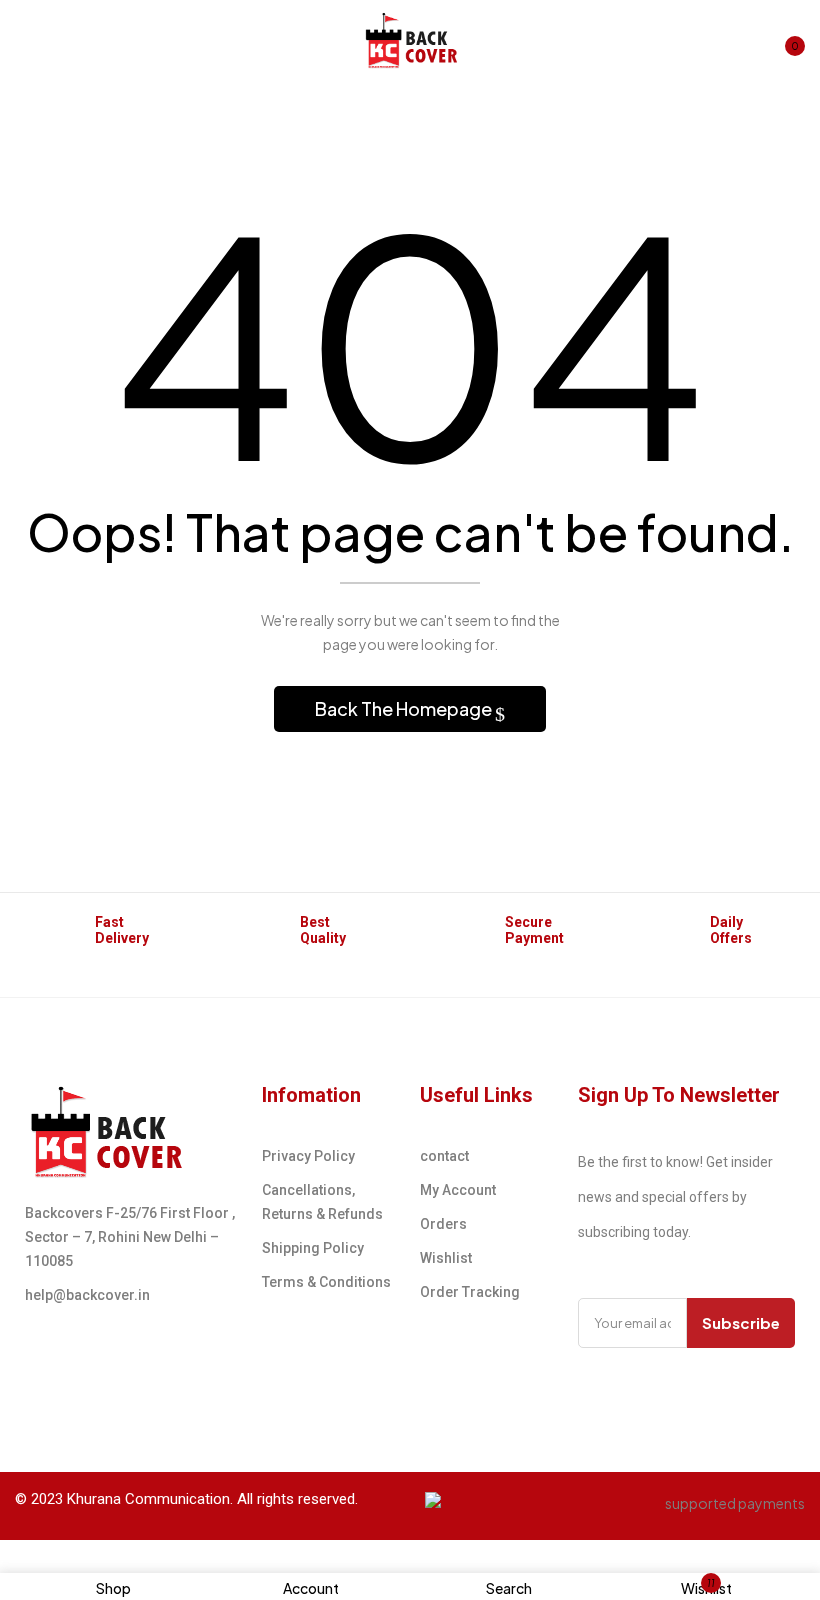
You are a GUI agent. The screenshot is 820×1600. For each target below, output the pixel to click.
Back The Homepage (405, 708)
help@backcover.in (87, 1295)
